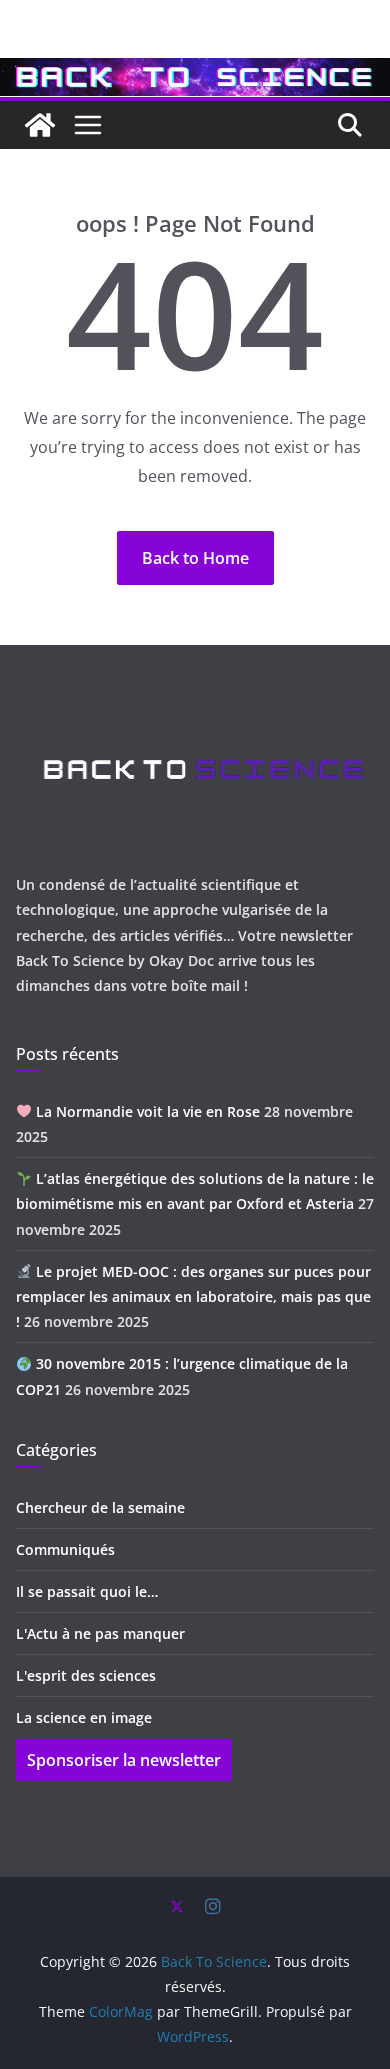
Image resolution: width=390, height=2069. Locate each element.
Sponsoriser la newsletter (124, 1760)
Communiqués (65, 1549)
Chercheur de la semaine (100, 1507)
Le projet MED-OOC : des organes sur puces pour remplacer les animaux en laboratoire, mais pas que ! (193, 1296)
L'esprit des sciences (86, 1675)
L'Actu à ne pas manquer (100, 1633)
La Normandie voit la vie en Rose (146, 1111)
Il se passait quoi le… (87, 1591)
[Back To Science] (195, 72)
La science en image (84, 1717)
